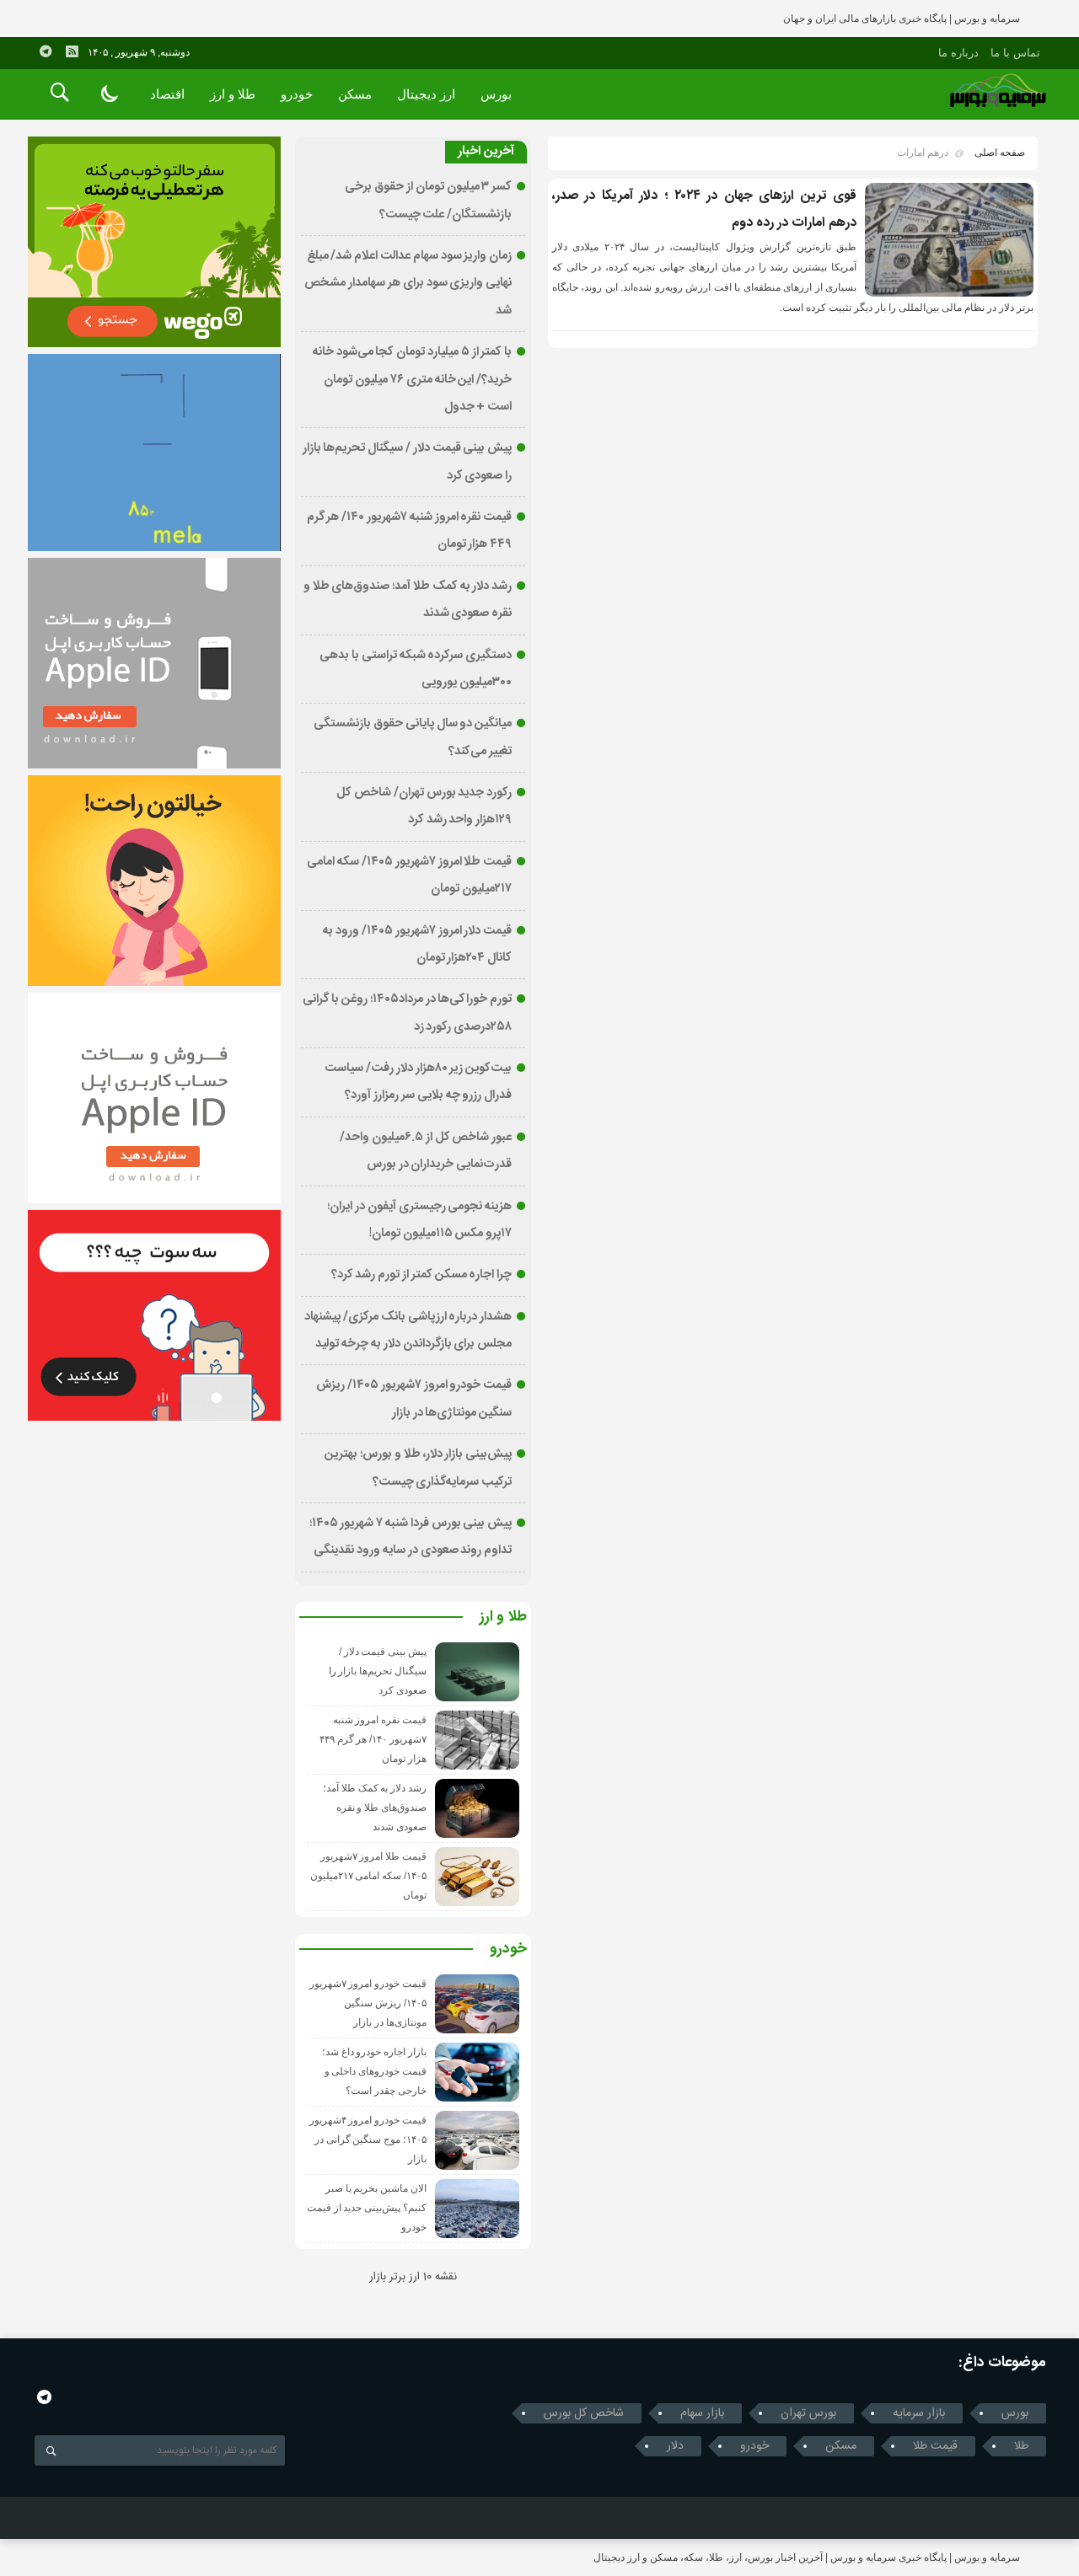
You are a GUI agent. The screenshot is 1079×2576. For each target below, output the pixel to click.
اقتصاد (167, 94)
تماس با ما (1015, 53)
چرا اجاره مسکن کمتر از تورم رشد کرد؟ (422, 1275)
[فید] (72, 51)
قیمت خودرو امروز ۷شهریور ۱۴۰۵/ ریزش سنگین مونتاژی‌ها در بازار (368, 2003)
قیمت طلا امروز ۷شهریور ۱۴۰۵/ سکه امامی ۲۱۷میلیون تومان (368, 1876)
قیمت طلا (935, 2446)
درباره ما (958, 53)
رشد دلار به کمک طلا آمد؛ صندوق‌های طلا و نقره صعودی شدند (375, 1807)
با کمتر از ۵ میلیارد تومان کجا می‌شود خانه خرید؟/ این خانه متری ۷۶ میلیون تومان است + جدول (412, 380)
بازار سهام (702, 2413)
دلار (675, 2446)
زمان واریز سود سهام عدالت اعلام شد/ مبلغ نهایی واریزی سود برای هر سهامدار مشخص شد (408, 284)
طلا (1021, 2446)
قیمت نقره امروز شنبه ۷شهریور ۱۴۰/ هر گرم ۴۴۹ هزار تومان (373, 1739)
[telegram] (46, 51)
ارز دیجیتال (426, 94)
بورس (496, 94)
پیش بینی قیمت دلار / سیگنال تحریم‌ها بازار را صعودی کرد (378, 1671)
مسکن (355, 94)
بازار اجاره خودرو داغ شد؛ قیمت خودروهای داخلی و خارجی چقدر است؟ (374, 2071)
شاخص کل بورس (584, 2413)
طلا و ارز (233, 94)
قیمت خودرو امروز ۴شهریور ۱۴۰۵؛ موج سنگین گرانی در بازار (368, 2140)
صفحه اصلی (1000, 153)
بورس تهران (808, 2413)
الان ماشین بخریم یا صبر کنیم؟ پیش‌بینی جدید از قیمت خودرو (367, 2208)
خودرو (297, 94)
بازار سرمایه (919, 2413)
